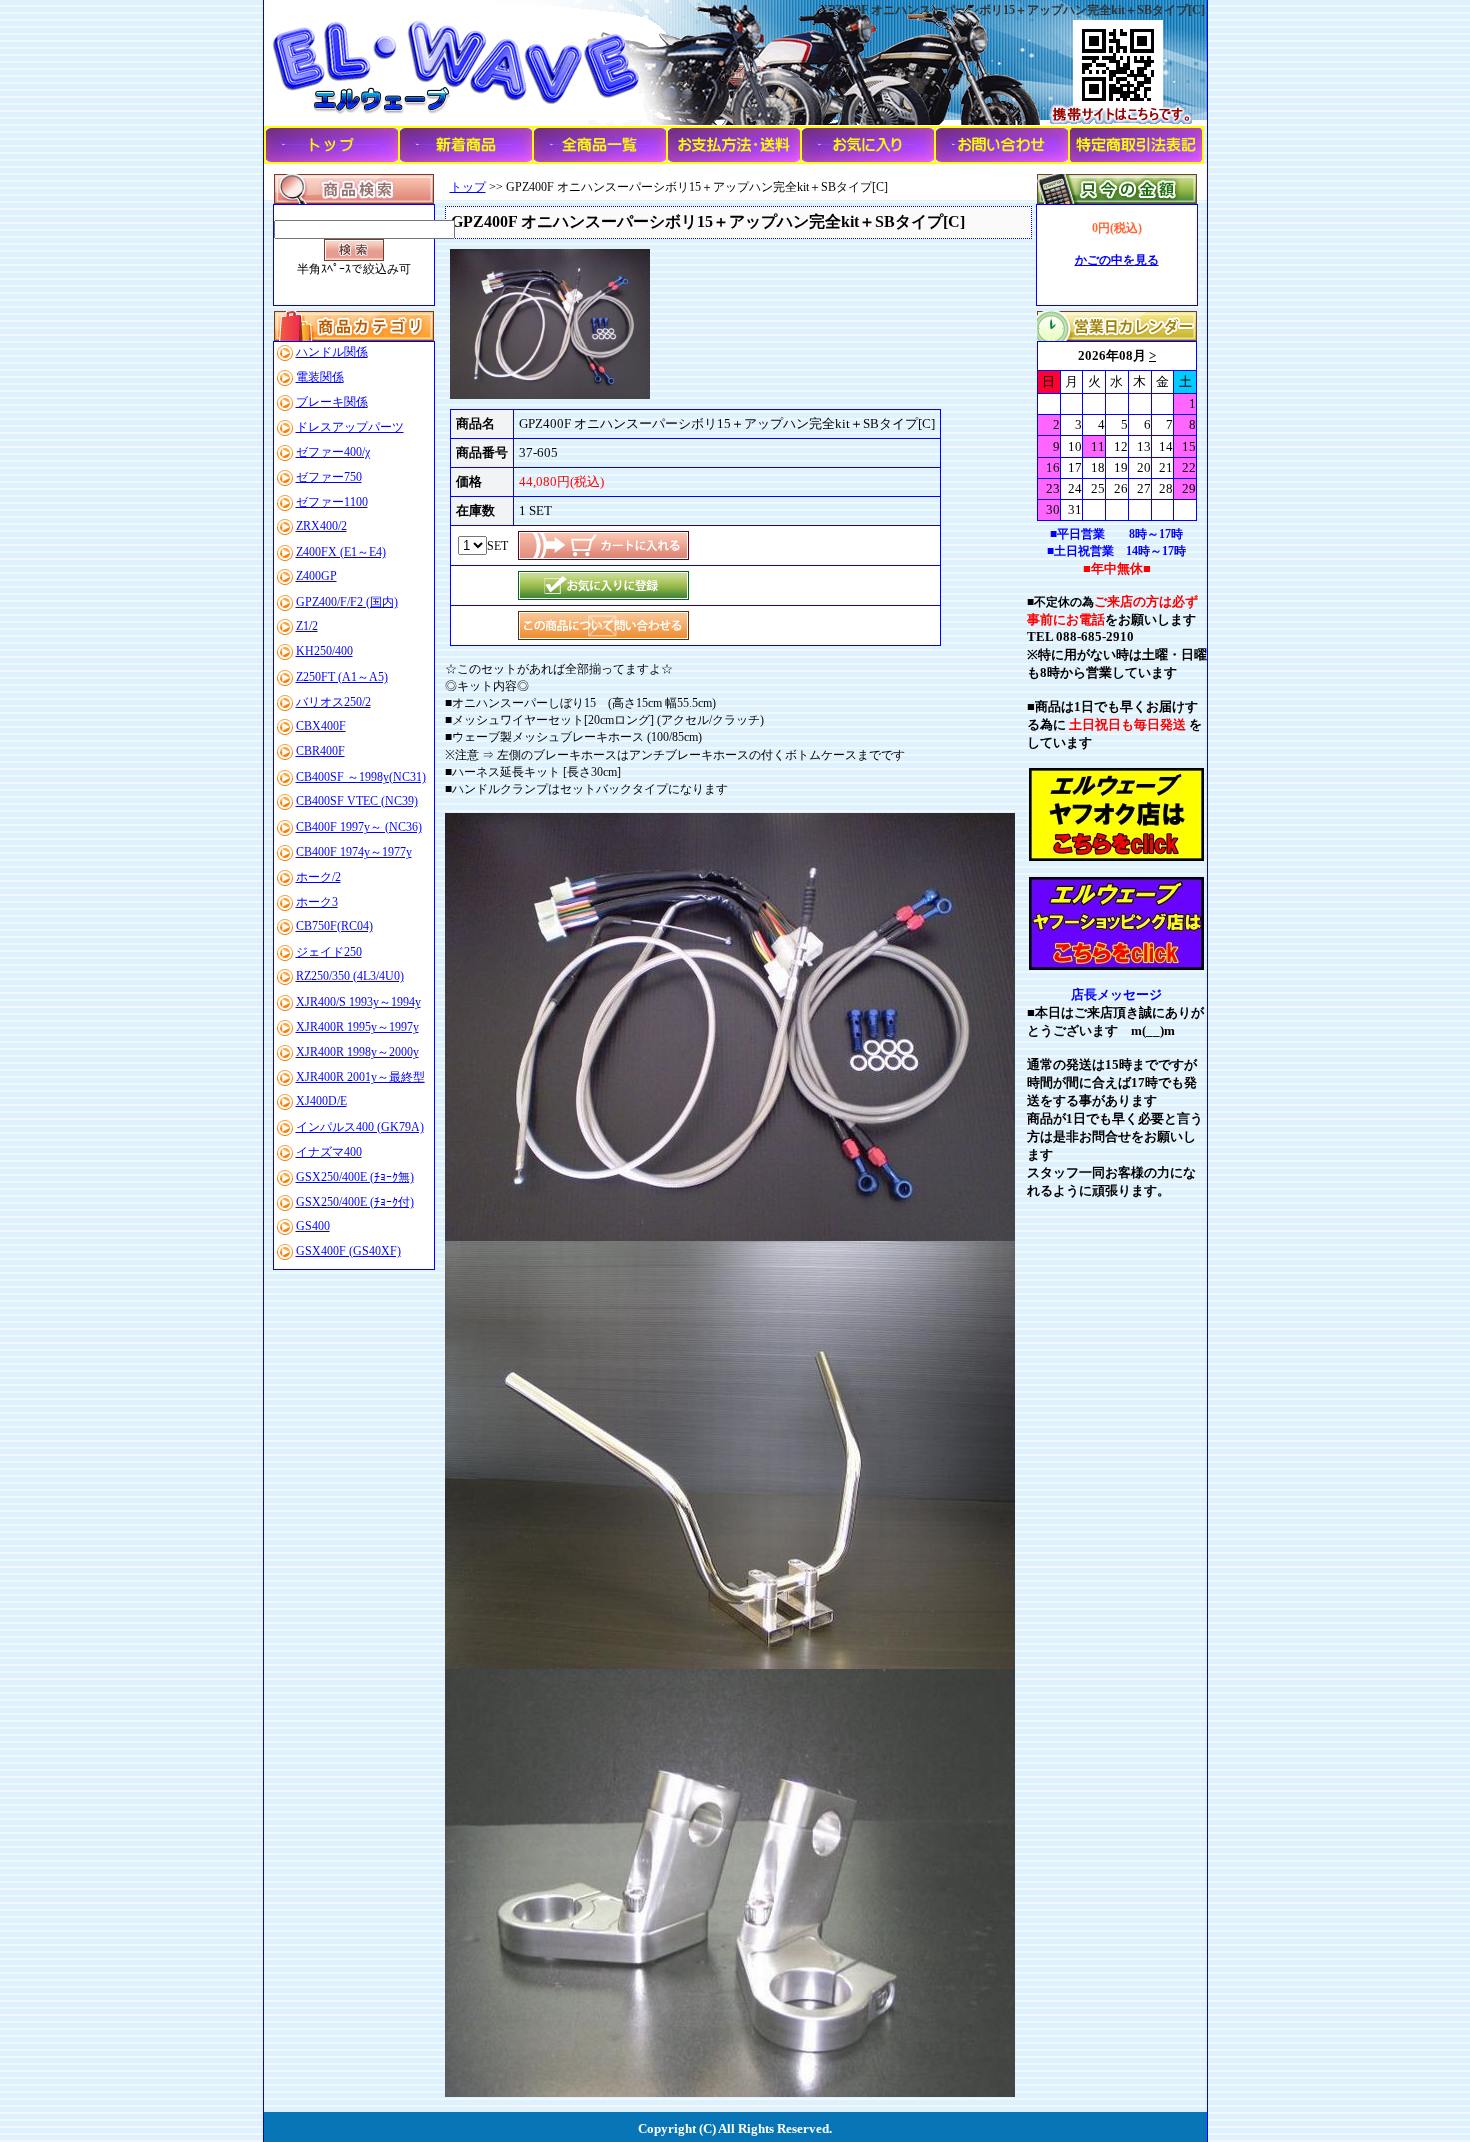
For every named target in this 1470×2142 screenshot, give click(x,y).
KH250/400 (324, 651)
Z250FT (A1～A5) (342, 677)
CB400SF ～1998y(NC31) (361, 777)
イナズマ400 (329, 1152)
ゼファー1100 (332, 502)
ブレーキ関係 (332, 402)
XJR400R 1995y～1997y (357, 1027)
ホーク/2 (318, 877)
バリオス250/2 (333, 702)
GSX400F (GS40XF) (348, 1251)
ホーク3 (317, 902)
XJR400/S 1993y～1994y (358, 1002)
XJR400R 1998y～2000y (357, 1052)
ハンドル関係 (332, 352)
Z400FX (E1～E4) (341, 552)
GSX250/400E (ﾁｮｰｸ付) (355, 1202)
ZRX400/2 (321, 526)
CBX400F (321, 726)
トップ (468, 187)
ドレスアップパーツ (350, 427)
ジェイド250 (329, 952)
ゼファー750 (329, 477)
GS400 (313, 1226)
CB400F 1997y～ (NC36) (359, 827)
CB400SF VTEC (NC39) (357, 801)
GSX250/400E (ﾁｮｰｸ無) (355, 1177)
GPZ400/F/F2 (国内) (347, 602)
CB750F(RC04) (334, 926)
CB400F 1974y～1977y (354, 852)
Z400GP (316, 576)
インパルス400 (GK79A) (360, 1127)
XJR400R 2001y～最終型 (360, 1077)
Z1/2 (307, 626)
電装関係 (320, 377)
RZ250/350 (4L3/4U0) (350, 976)
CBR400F (320, 751)
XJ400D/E (321, 1101)
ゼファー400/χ (333, 452)
